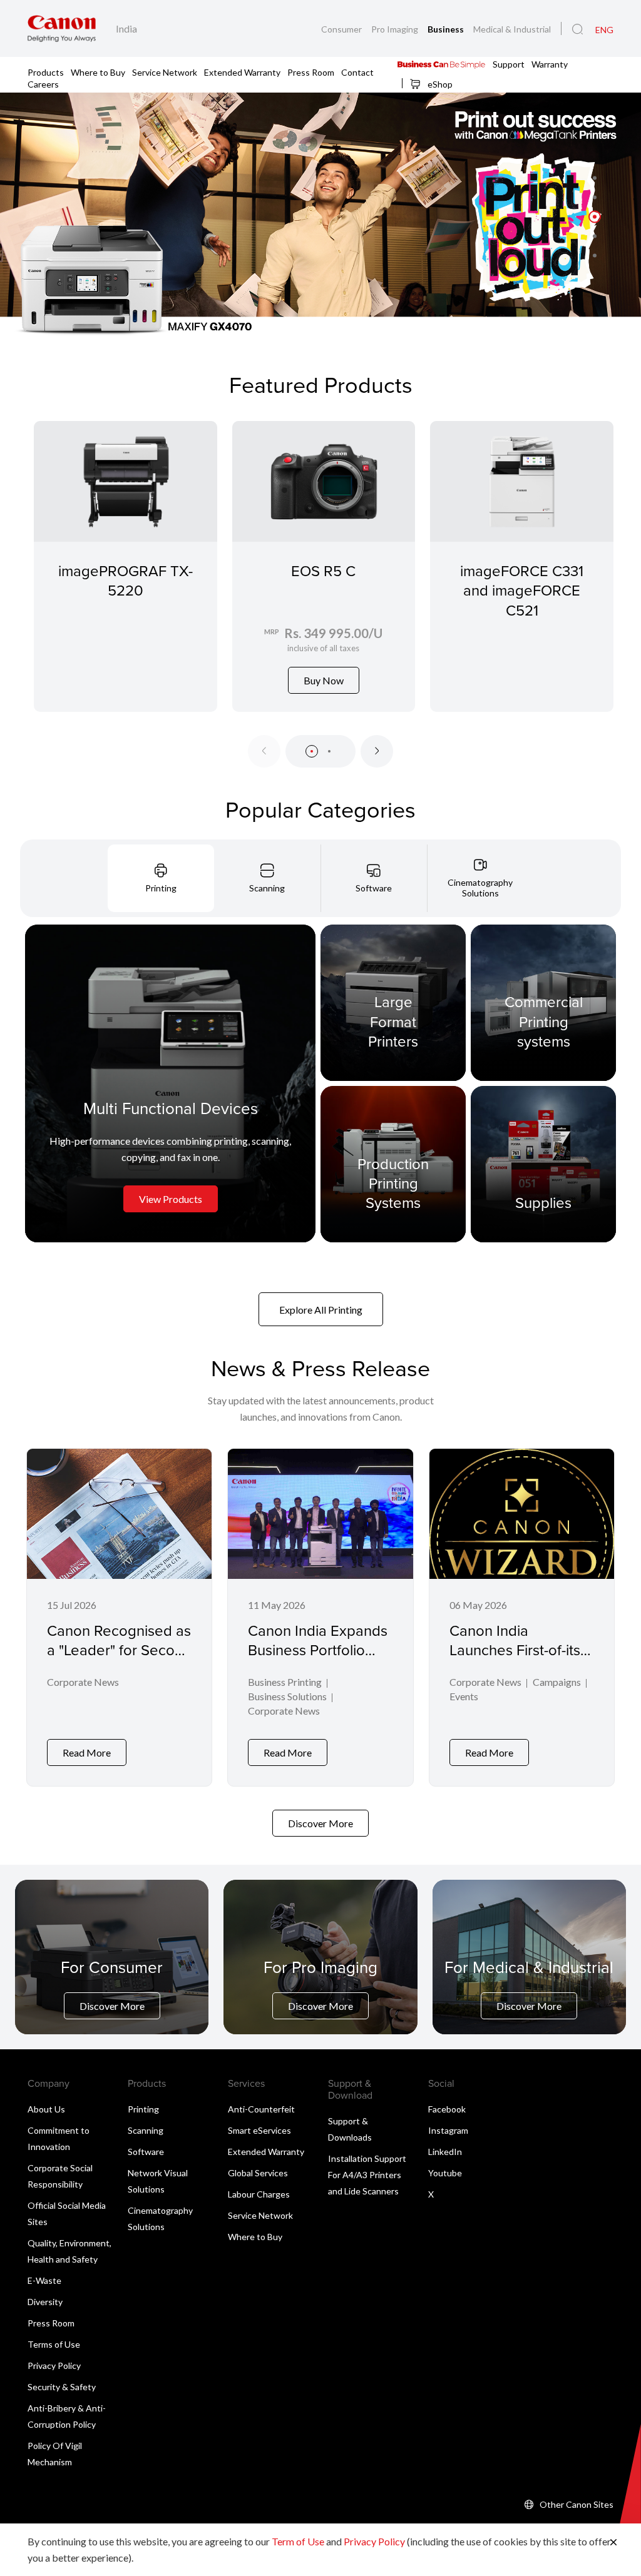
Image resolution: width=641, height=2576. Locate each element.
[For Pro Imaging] (320, 1988)
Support (509, 63)
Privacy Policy (54, 2366)
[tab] (161, 878)
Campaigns (557, 1682)
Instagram (448, 2130)
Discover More (320, 1823)
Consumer (342, 29)
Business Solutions (287, 1696)
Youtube (445, 2173)
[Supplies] (543, 1164)
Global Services (258, 2173)
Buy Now (324, 680)
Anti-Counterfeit (261, 2109)
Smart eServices (259, 2130)
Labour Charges (259, 2194)
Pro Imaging (396, 29)
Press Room (311, 72)
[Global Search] (577, 29)
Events (464, 1696)
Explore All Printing (321, 1310)
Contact (357, 72)
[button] (595, 178)
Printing (143, 2109)
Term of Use (298, 2541)
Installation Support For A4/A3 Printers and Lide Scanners (367, 2175)
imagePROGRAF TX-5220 (126, 580)
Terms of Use (54, 2344)
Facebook (447, 2109)
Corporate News (83, 1682)
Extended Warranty (242, 72)
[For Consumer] (112, 1988)
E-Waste (44, 2280)
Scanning (146, 2130)
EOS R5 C (323, 570)
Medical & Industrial (512, 29)
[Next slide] (377, 751)
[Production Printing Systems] (393, 1164)
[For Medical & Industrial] (529, 1988)
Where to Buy (98, 72)
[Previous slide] (264, 751)
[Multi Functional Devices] (170, 1083)
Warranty (550, 63)
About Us (46, 2109)
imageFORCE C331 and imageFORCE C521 (522, 590)
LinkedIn (445, 2152)
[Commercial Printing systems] (543, 1003)
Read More (87, 1752)
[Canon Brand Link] (62, 28)
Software (146, 2152)
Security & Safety (62, 2387)
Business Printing (285, 1682)
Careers (43, 84)
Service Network (165, 72)
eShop (439, 84)
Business (447, 29)
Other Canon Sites (577, 2504)
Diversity (45, 2302)
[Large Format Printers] (393, 1003)
